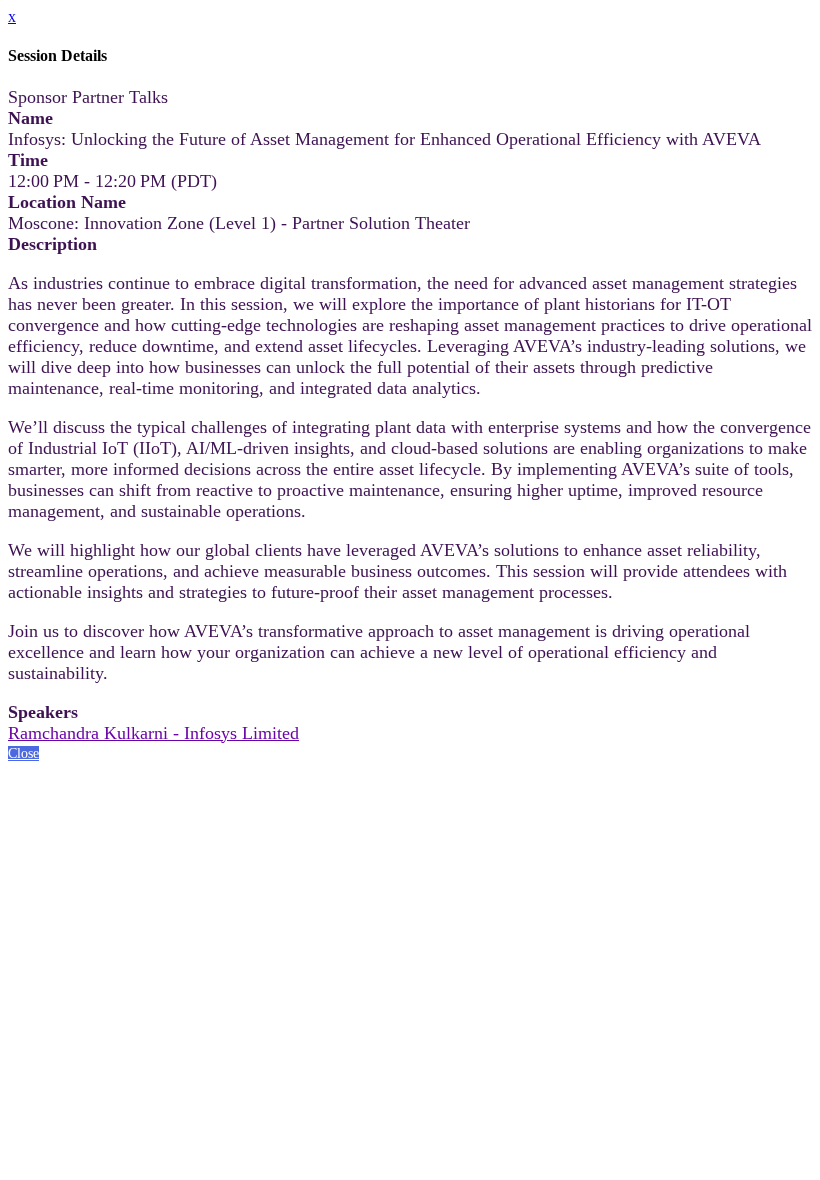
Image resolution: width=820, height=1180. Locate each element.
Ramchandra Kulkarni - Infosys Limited (153, 733)
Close (23, 753)
